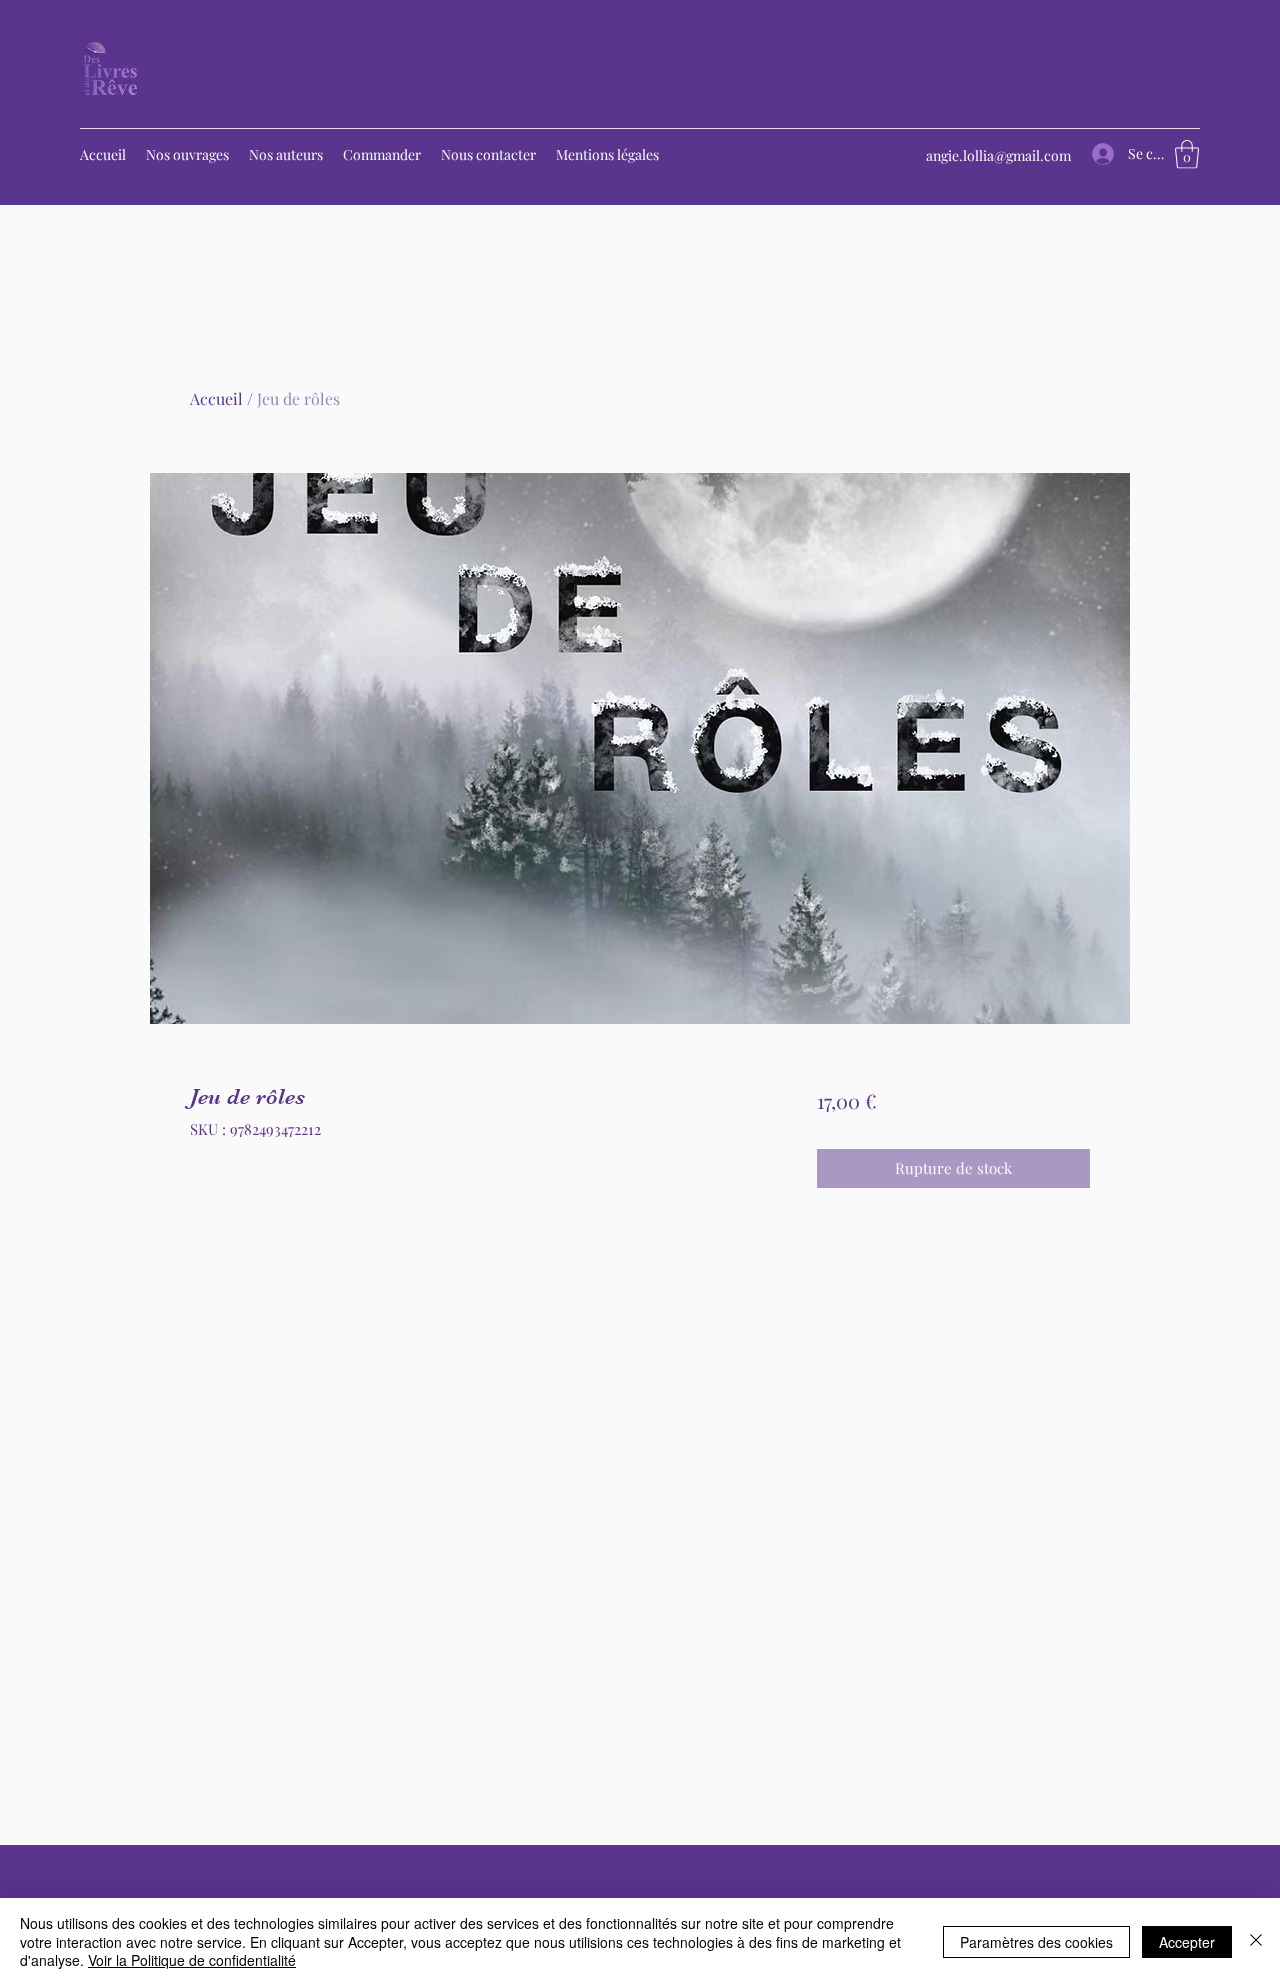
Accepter (1187, 1942)
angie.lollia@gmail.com (998, 155)
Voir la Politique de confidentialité (192, 1960)
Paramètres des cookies (1036, 1942)
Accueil (216, 398)
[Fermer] (1256, 1941)
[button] (1187, 154)
